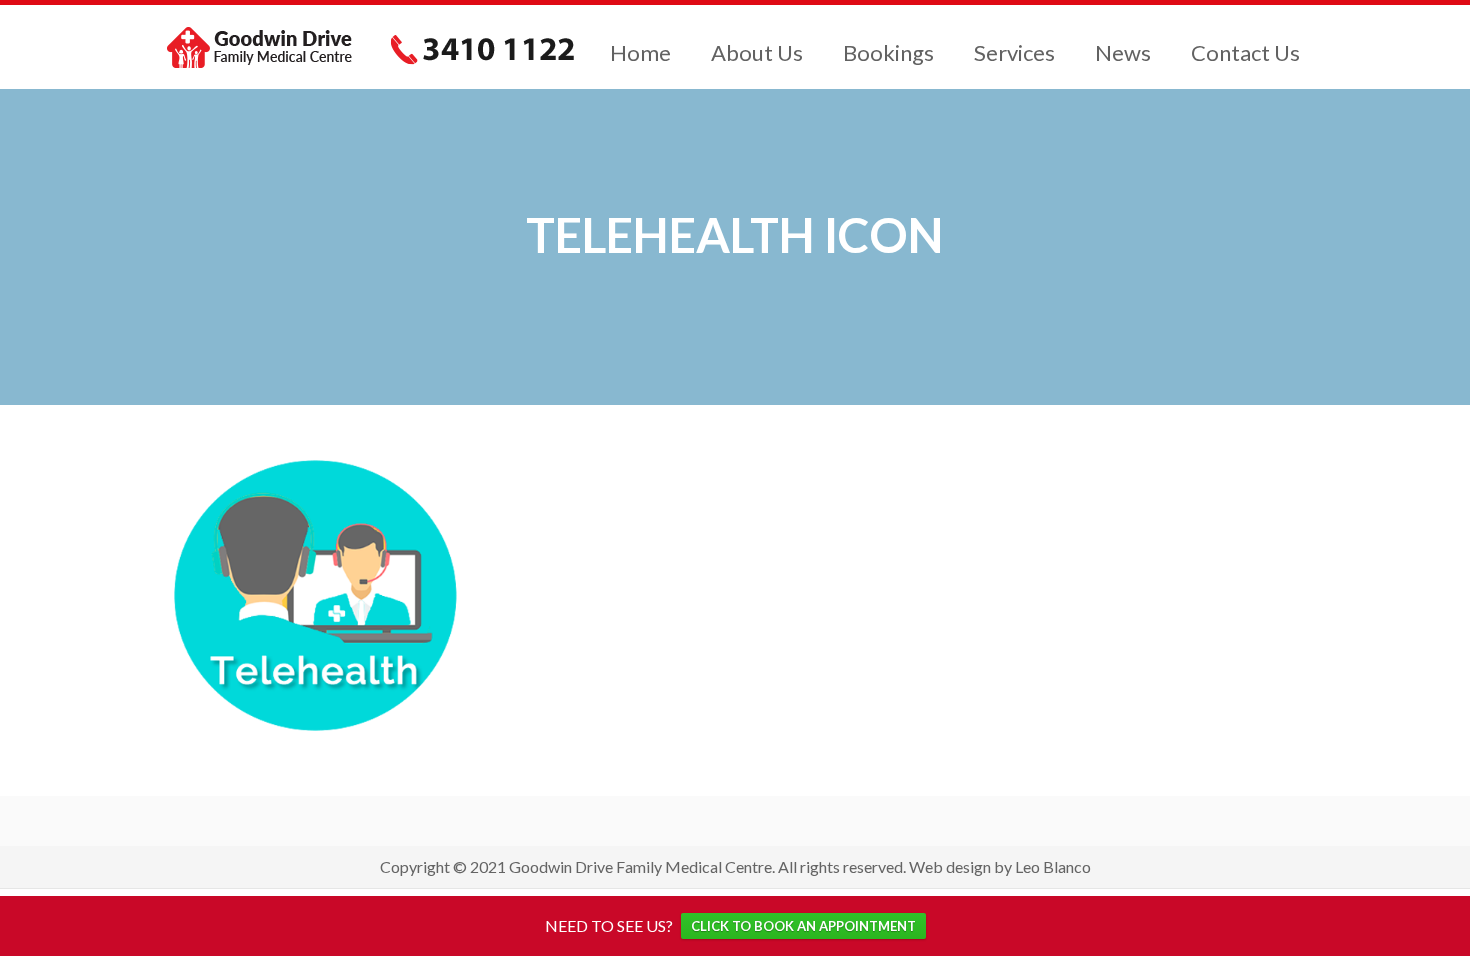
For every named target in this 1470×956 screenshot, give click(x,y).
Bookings (888, 52)
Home (640, 52)
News (1123, 52)
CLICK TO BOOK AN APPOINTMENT (803, 926)
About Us (757, 52)
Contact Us (1245, 52)
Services (1014, 52)
